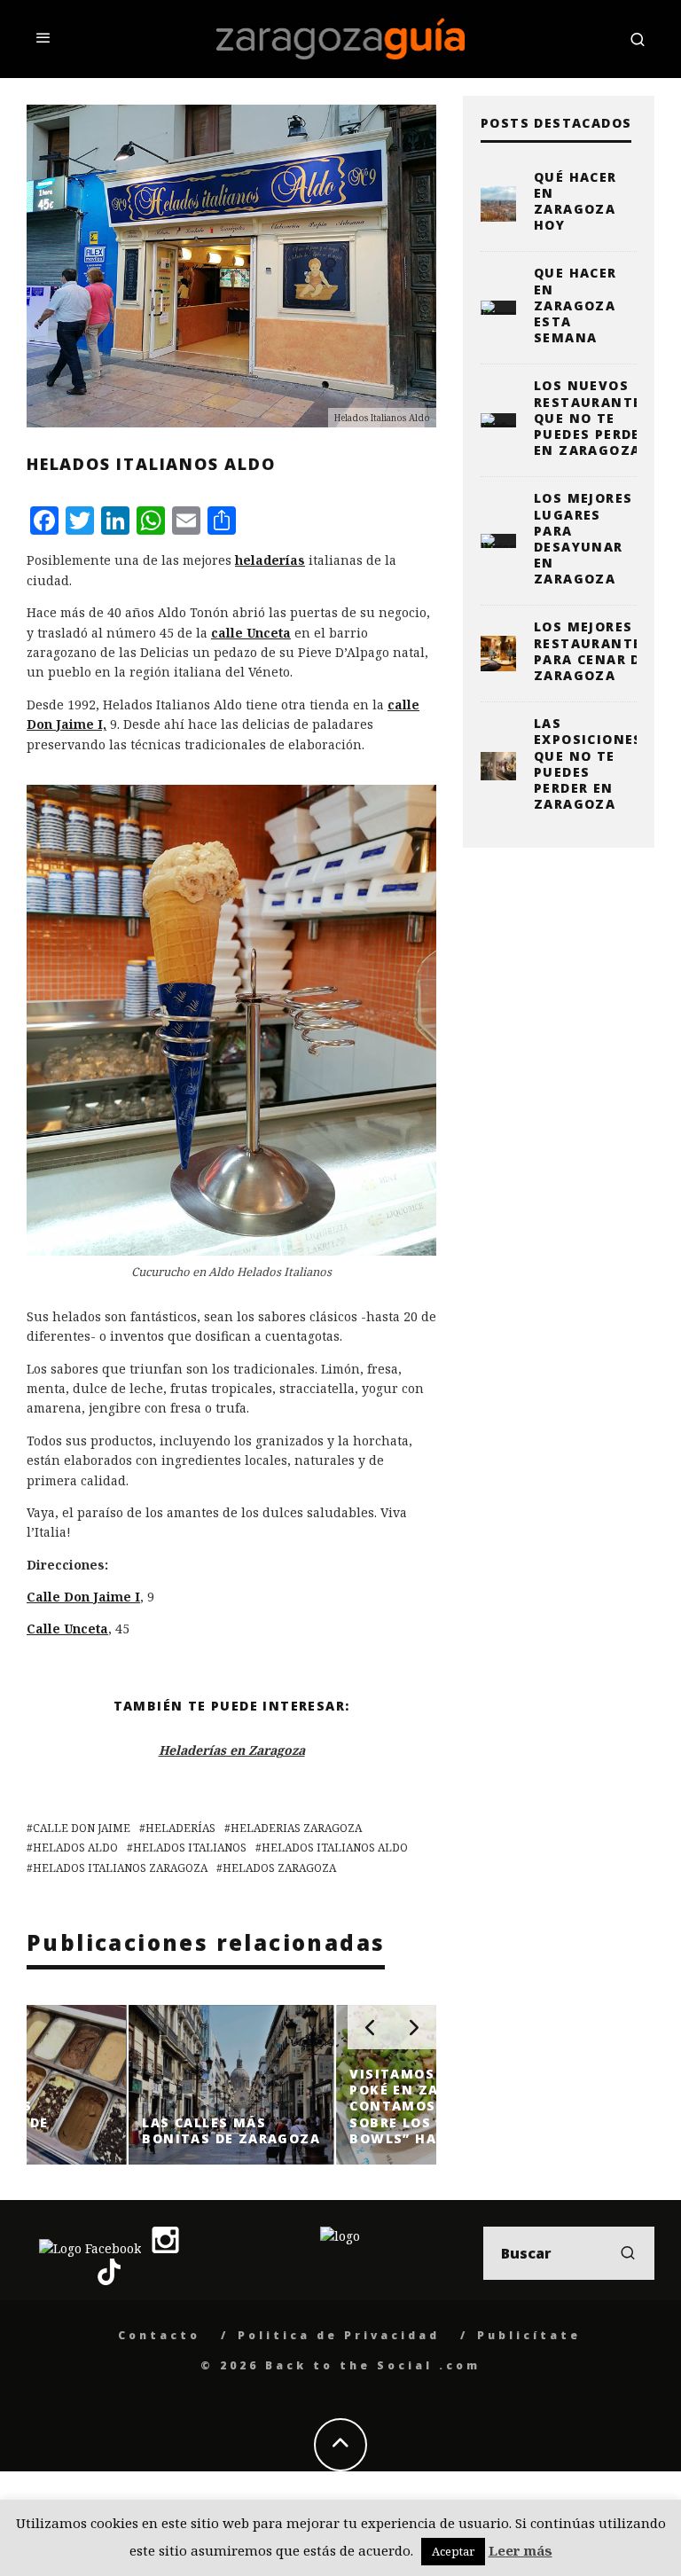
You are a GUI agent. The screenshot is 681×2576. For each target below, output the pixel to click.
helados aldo (75, 1848)
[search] (628, 2253)
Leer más (521, 2550)
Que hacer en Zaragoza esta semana (575, 305)
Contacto (159, 2335)
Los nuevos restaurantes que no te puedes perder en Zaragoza (592, 418)
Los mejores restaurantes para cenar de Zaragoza (592, 651)
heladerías (270, 560)
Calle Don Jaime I (83, 1597)
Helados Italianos (190, 1848)
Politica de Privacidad (339, 2335)
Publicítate (529, 2335)
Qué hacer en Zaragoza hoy (575, 201)
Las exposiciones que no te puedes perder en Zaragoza (588, 763)
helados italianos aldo (335, 1848)
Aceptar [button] (453, 2551)
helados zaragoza (279, 1868)
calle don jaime (82, 1828)
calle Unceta (251, 633)
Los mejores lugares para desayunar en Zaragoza (583, 538)
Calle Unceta (67, 1629)
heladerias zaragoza (296, 1828)
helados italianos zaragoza (120, 1868)
